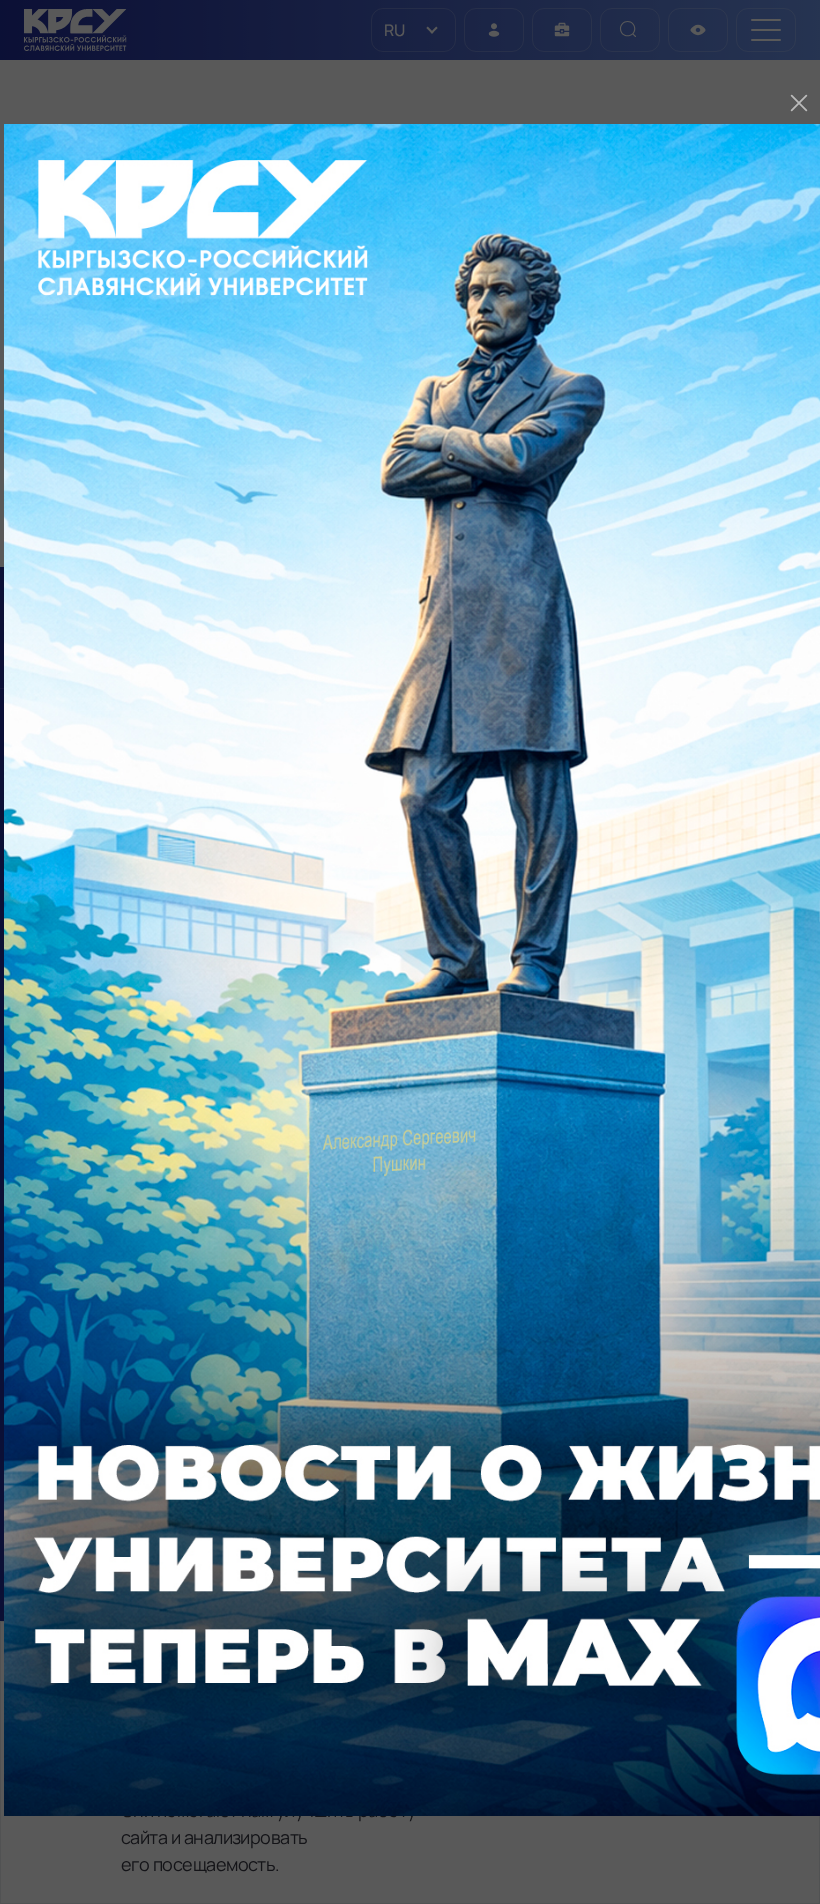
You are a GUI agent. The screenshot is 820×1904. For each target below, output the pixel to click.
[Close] (799, 103)
